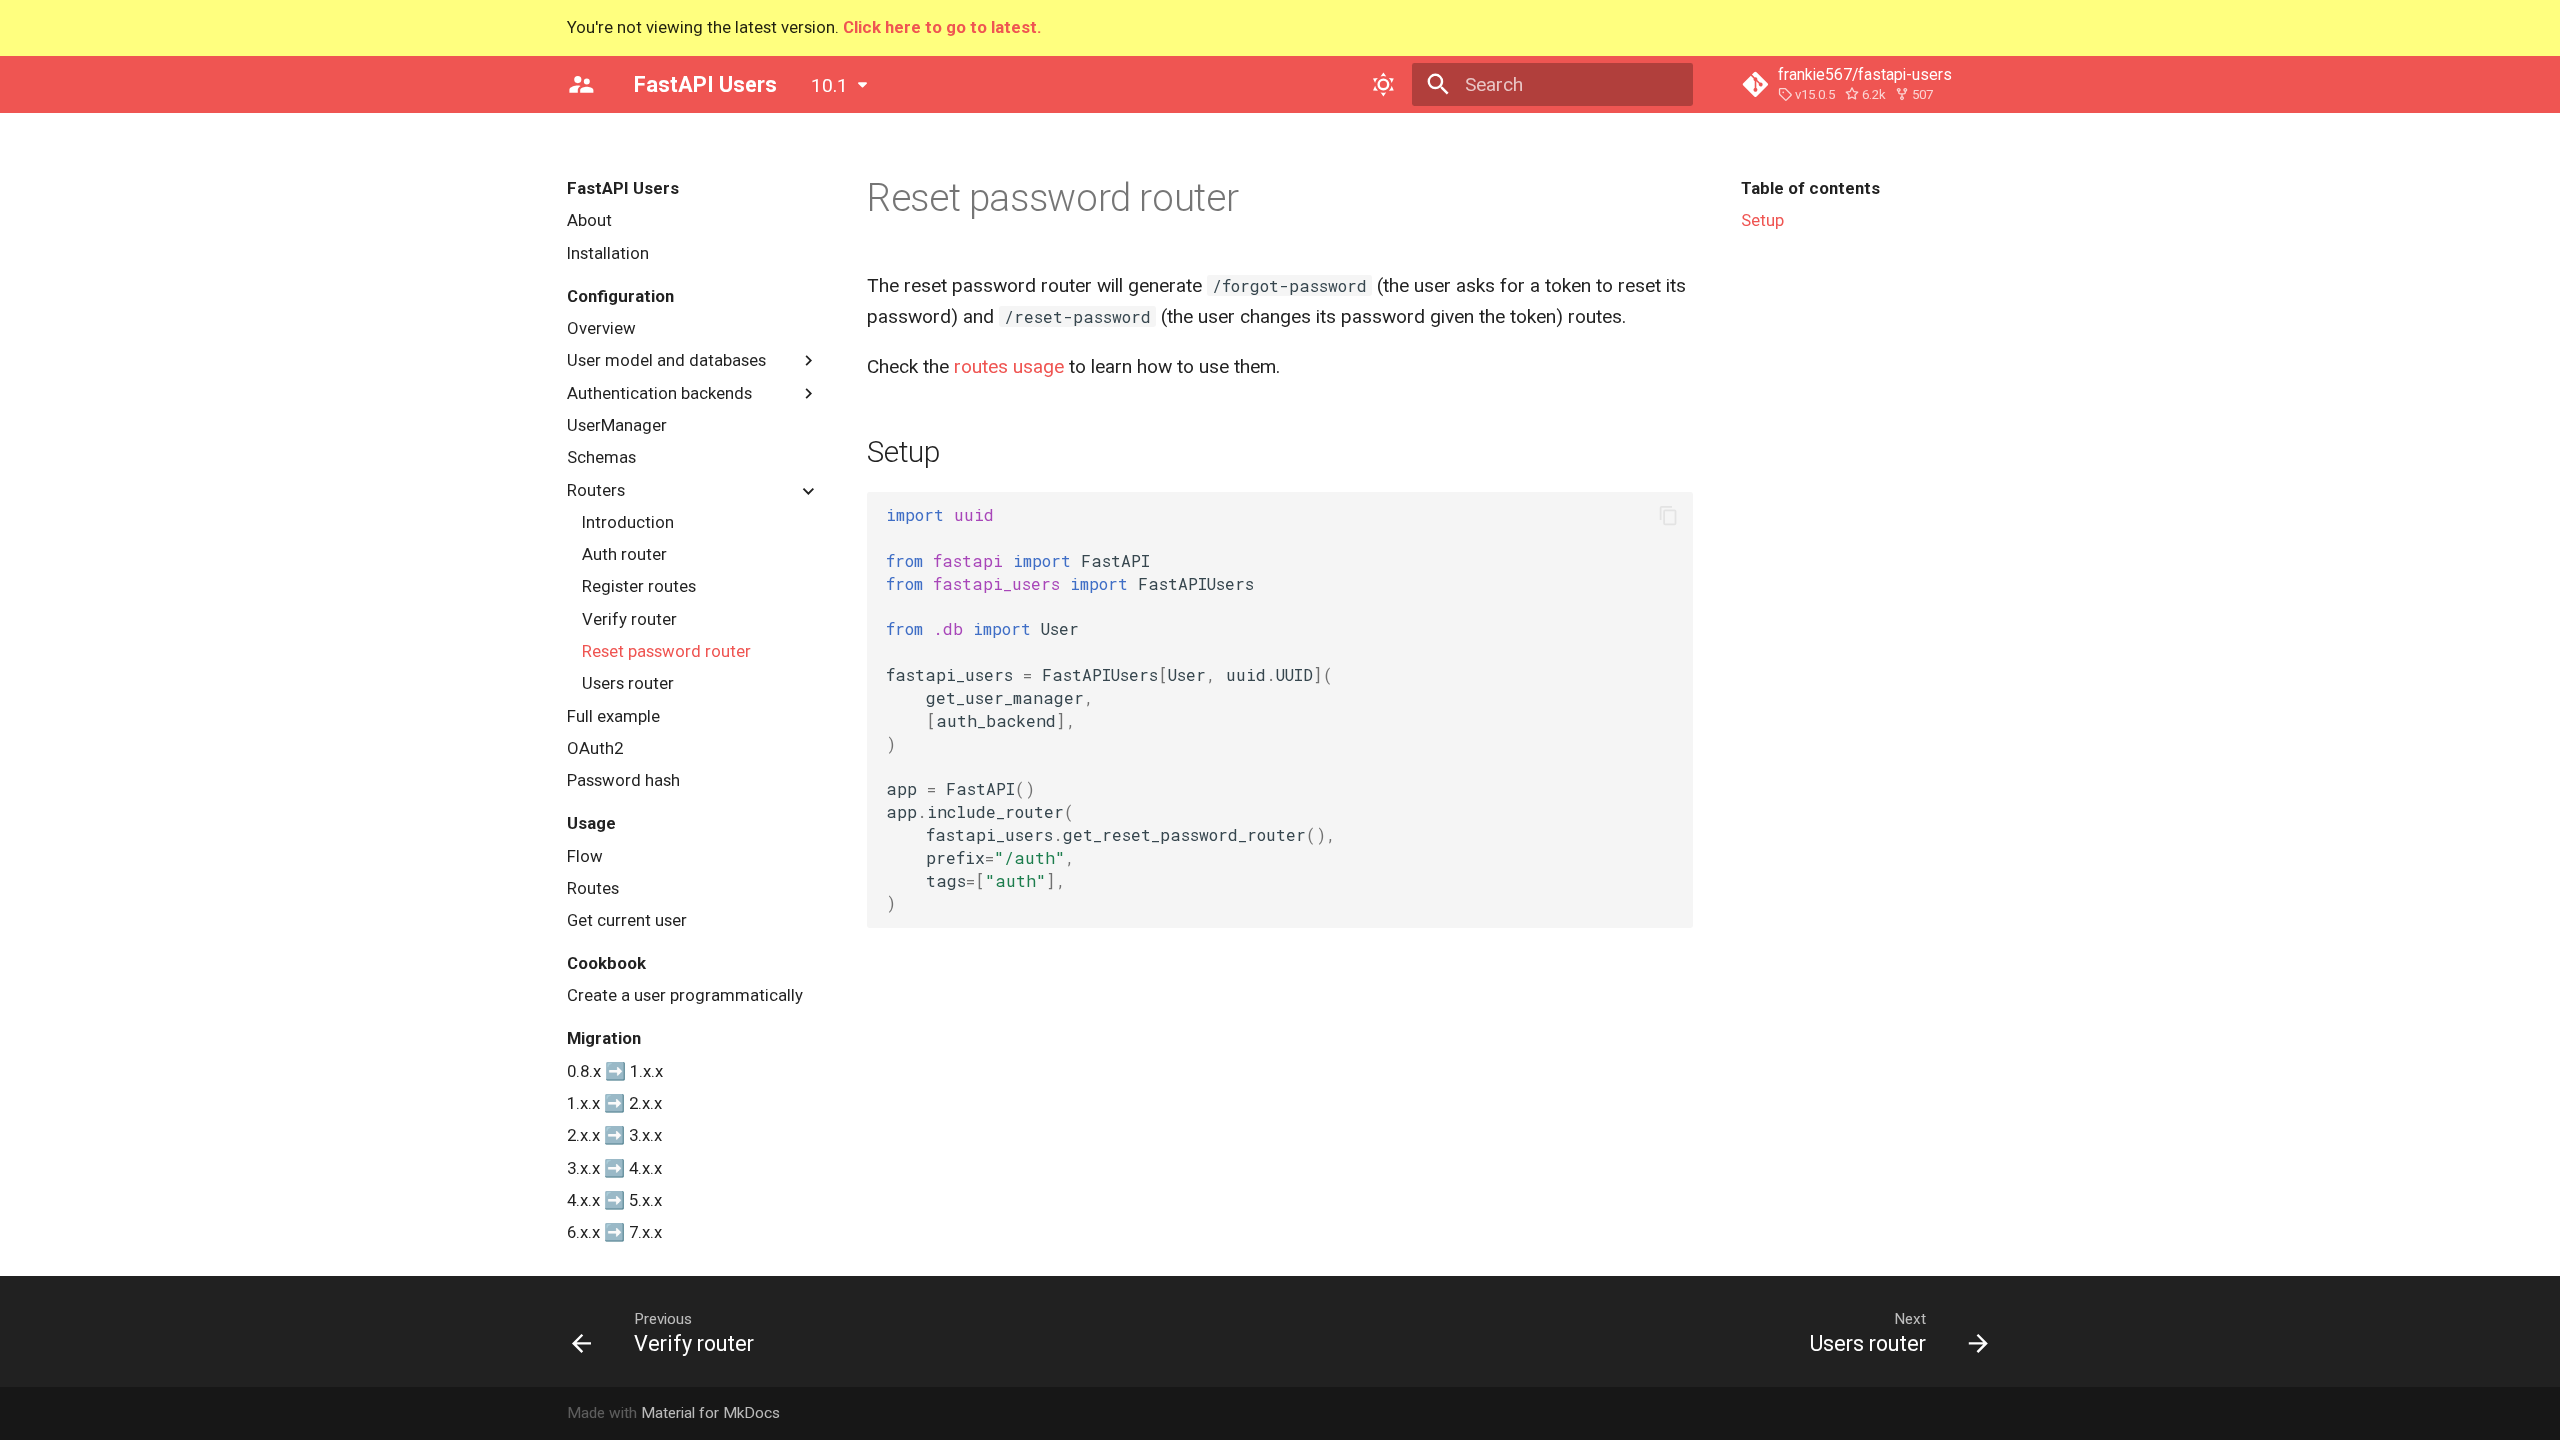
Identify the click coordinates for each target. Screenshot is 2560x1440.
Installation (608, 253)
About (589, 220)
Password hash (623, 780)
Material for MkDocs (710, 1413)
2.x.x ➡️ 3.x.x (614, 1135)
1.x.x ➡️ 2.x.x (614, 1103)
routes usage (1009, 366)
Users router (628, 683)
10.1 (829, 85)
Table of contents (1810, 188)
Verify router (629, 619)
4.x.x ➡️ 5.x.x (614, 1200)
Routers (596, 490)
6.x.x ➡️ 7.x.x (614, 1232)
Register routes (639, 586)
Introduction (628, 522)
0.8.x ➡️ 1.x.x (615, 1071)
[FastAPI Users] (582, 84)
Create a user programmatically (685, 995)
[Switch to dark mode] (1383, 84)
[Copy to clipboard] (1668, 515)
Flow (585, 856)
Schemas (601, 457)
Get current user (627, 920)
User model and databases (666, 360)
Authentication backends (659, 393)
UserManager (617, 425)
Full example (613, 716)
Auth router (624, 554)
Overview (601, 328)
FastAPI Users (623, 188)
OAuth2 (595, 748)
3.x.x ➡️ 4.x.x (614, 1168)
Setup (1762, 220)
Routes (593, 888)
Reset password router (666, 651)
